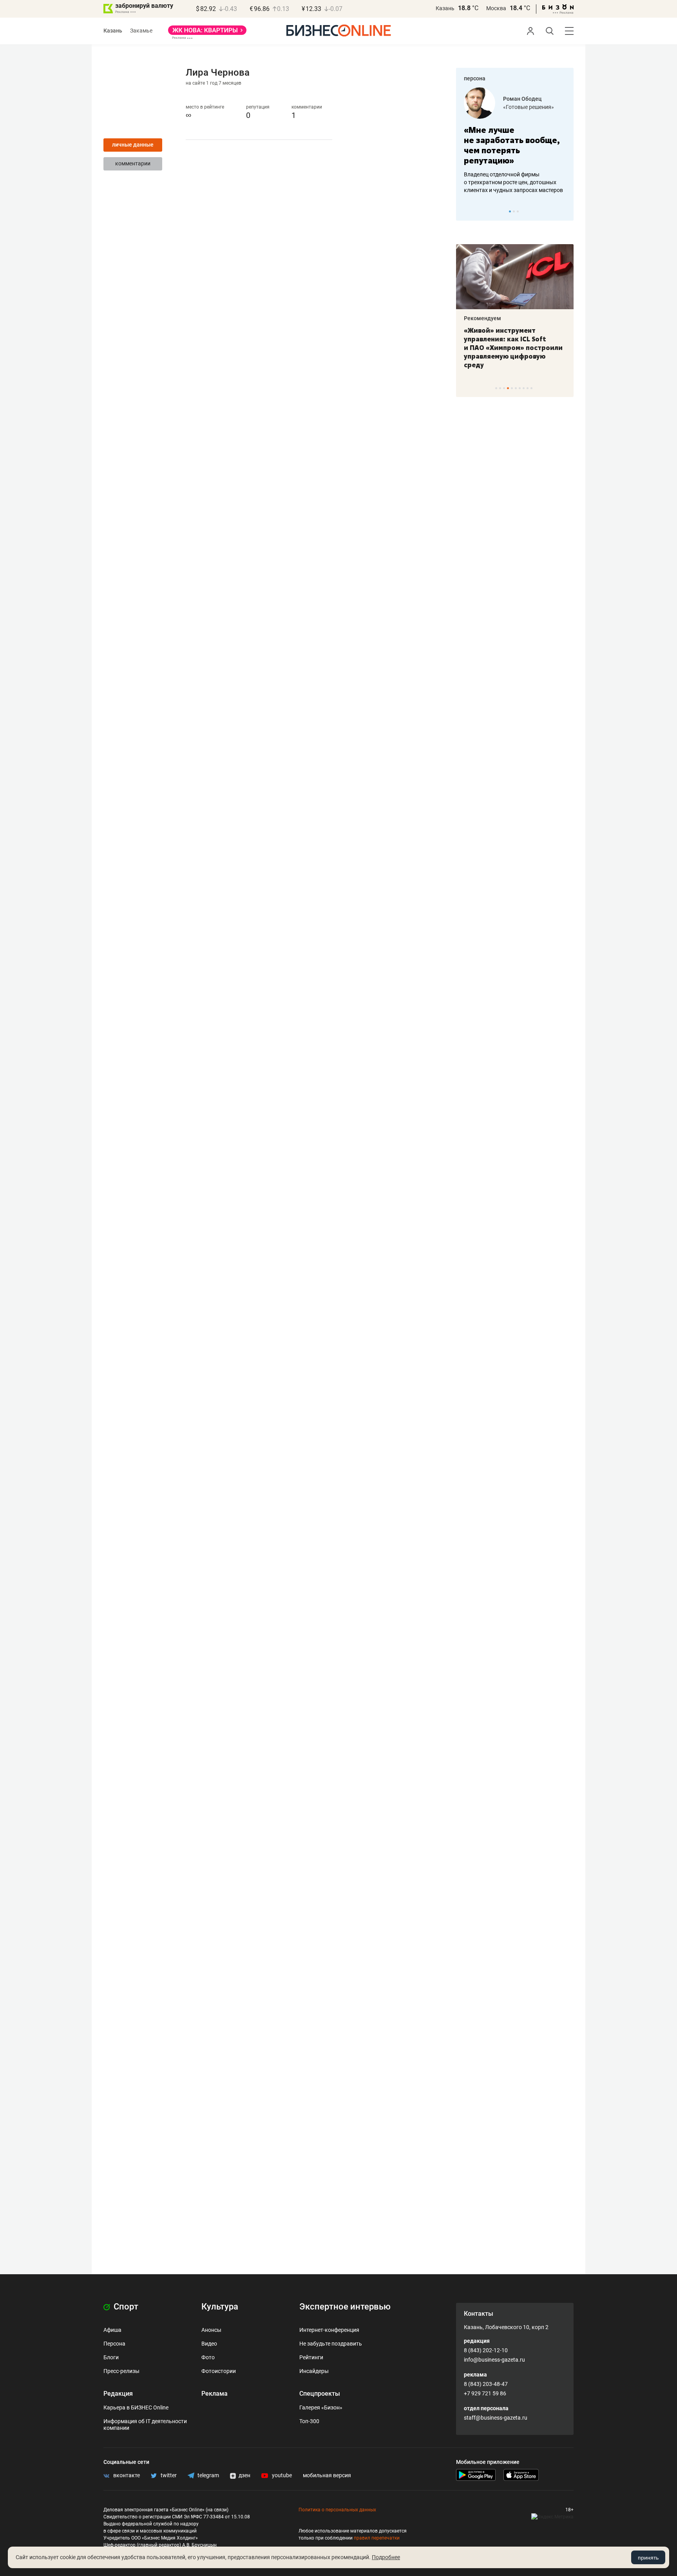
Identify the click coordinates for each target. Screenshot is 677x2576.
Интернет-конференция (329, 2330)
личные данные (133, 145)
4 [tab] (508, 388)
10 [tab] (531, 388)
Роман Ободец (522, 99)
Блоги (111, 2357)
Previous (467, 211)
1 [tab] (510, 211)
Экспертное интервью (345, 2307)
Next (565, 211)
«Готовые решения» (529, 107)
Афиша (112, 2330)
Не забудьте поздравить (331, 2344)
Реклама (215, 2394)
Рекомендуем (482, 318)
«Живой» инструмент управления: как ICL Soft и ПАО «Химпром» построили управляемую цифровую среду (513, 348)
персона (475, 78)
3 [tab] (518, 211)
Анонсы (211, 2330)
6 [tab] (516, 388)
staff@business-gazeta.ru (496, 2418)
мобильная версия (327, 2475)
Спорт (125, 2307)
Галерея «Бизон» (321, 2407)
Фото (208, 2357)
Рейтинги (311, 2357)
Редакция (118, 2394)
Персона (114, 2344)
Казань (445, 8)
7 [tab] (520, 388)
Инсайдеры (314, 2371)
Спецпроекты (320, 2394)
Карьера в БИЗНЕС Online (136, 2407)
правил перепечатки (377, 2538)
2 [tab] (514, 211)
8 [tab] (524, 388)
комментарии (133, 163)
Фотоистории (219, 2371)
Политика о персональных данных (337, 2510)
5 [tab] (512, 388)
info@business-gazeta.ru (494, 2360)
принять (648, 2558)
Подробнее (386, 2557)
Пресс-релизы (121, 2371)
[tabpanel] (515, 141)
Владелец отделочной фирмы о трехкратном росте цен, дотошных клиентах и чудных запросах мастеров (513, 182)
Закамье (141, 31)
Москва (496, 8)
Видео (209, 2344)
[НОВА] (207, 33)
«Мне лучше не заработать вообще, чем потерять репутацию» (512, 145)
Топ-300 (309, 2421)
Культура (220, 2307)
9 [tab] (528, 388)
